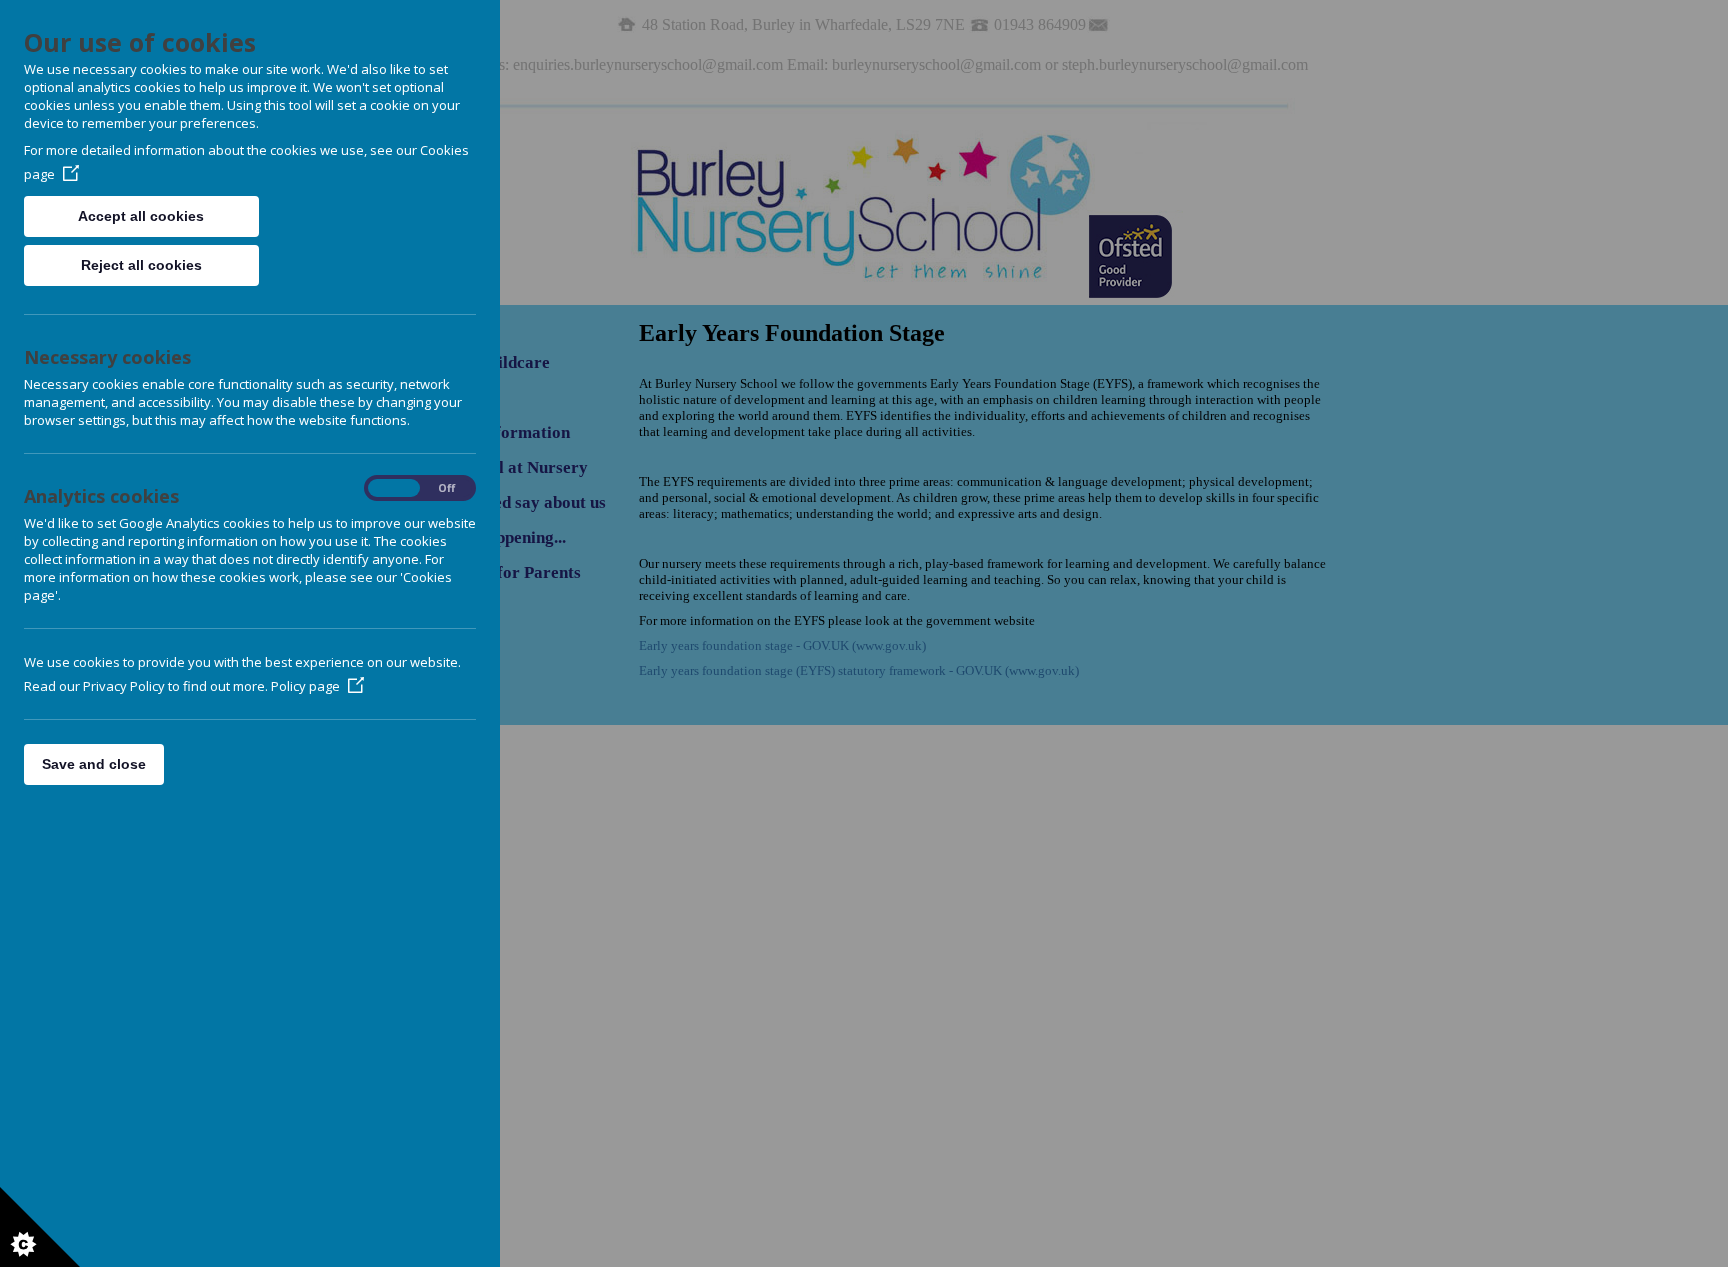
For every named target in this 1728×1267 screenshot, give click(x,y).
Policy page (305, 686)
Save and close (94, 764)
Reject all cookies (141, 265)
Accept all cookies (141, 216)
